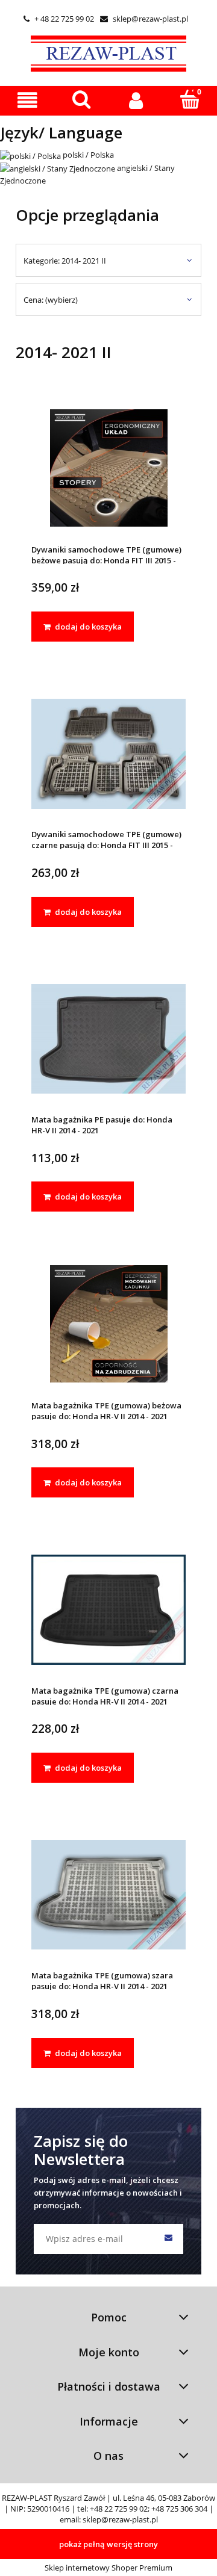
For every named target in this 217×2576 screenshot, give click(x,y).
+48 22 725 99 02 (119, 2509)
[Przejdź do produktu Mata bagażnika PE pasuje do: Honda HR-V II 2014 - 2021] (108, 1039)
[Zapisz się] (168, 2239)
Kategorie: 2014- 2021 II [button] (65, 261)
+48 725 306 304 (179, 2509)
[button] (27, 100)
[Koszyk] (190, 99)
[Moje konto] (136, 100)
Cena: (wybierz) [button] (51, 300)
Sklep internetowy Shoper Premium (108, 2568)
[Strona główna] (108, 52)
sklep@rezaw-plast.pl (144, 19)
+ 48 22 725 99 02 (59, 19)
